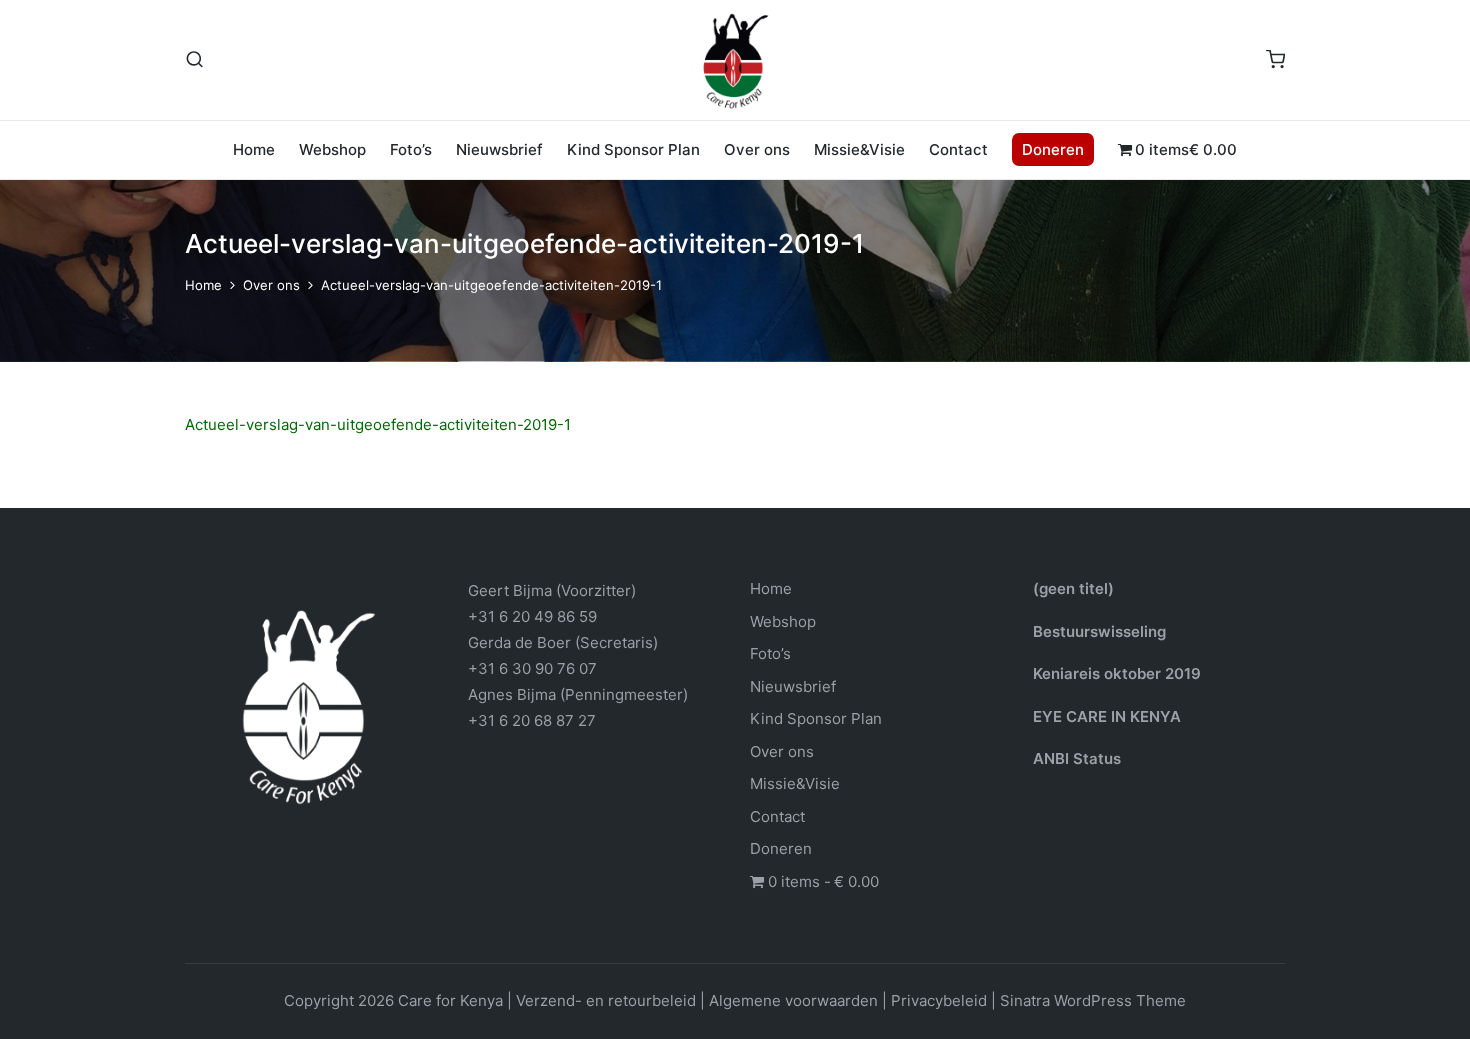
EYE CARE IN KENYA (1107, 716)
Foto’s (770, 653)
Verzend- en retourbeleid (606, 1000)
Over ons (782, 751)
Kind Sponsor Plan (816, 718)
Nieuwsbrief (793, 686)
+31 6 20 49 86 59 (532, 616)
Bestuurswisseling (1099, 631)
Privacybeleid (939, 1000)
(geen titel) (1073, 588)
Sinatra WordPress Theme (1093, 1000)
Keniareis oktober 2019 (1117, 673)
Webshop (783, 621)
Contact (777, 816)
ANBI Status (1077, 758)
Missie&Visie (795, 783)
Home (771, 588)
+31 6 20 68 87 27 (532, 720)
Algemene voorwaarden (793, 1000)
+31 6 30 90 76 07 (532, 668)
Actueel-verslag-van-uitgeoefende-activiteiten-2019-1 (378, 424)
